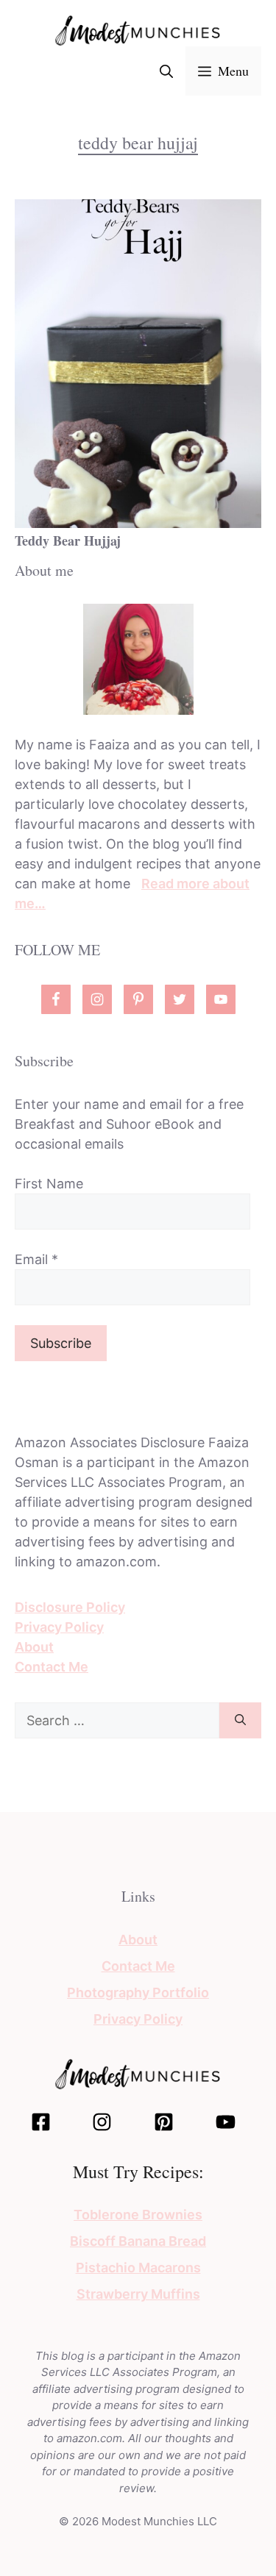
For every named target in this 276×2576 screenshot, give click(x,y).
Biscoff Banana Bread (138, 2241)
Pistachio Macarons (138, 2268)
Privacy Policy (59, 1627)
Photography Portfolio (138, 1992)
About (34, 1647)
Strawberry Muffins (138, 2294)
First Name (49, 1184)
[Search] (240, 1720)
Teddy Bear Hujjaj (68, 540)
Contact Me (52, 1667)
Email (36, 1259)
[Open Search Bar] (166, 71)
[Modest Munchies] (138, 30)
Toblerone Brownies (138, 2215)
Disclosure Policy (70, 1607)
